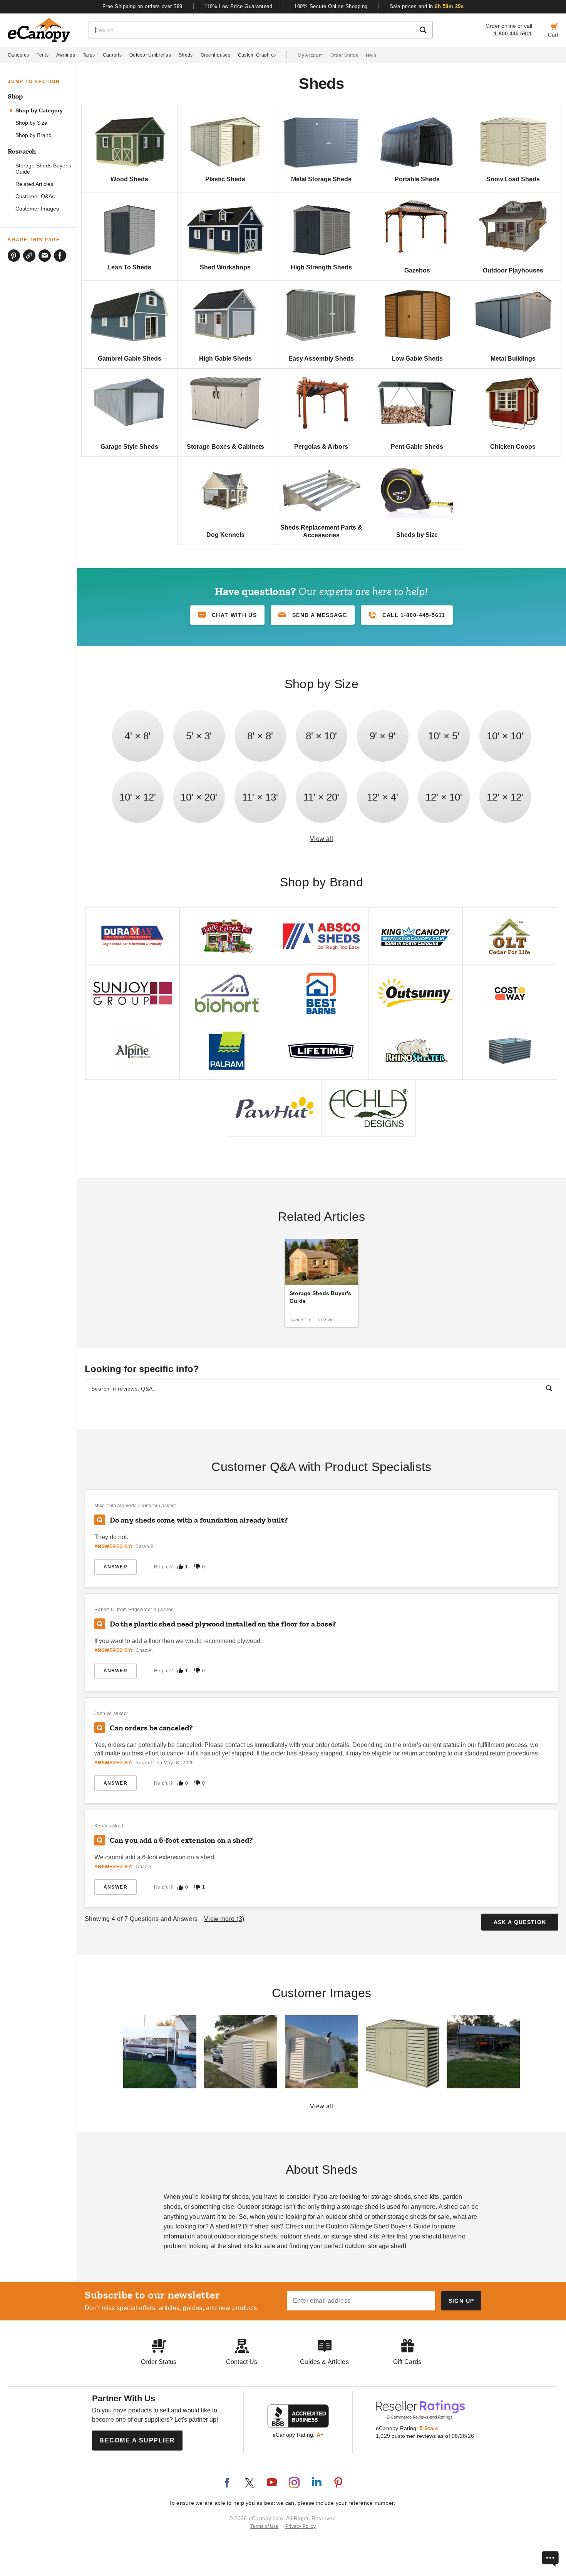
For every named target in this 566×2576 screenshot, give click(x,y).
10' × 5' (444, 736)
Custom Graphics (257, 55)
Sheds (186, 55)
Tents (43, 55)
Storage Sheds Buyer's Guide (43, 169)
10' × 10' (505, 736)
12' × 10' (444, 797)
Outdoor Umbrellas (150, 55)
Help (371, 55)
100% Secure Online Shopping (331, 6)
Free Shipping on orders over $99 (142, 6)
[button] (313, 615)
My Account (310, 55)
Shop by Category (39, 111)
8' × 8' (260, 736)
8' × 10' (321, 736)
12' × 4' (383, 797)
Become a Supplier (137, 2440)
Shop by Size (31, 123)
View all (322, 839)
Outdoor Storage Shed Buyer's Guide (378, 2226)
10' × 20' (199, 797)
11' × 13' (260, 797)
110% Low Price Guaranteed (239, 6)
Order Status (344, 55)
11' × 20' (321, 797)
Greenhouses (215, 55)
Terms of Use (265, 2526)
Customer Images (37, 209)
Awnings (66, 55)
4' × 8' (138, 736)
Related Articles (34, 184)
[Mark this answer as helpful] (180, 1567)
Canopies (18, 55)
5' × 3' (199, 736)
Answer (116, 1567)
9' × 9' (383, 736)
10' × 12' (138, 797)
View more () (224, 1919)
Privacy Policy (301, 2526)
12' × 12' (505, 797)
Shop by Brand (33, 135)
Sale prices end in (427, 6)
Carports (112, 55)
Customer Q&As (35, 196)
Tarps (89, 55)
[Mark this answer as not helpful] (197, 1567)
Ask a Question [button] (520, 1922)
